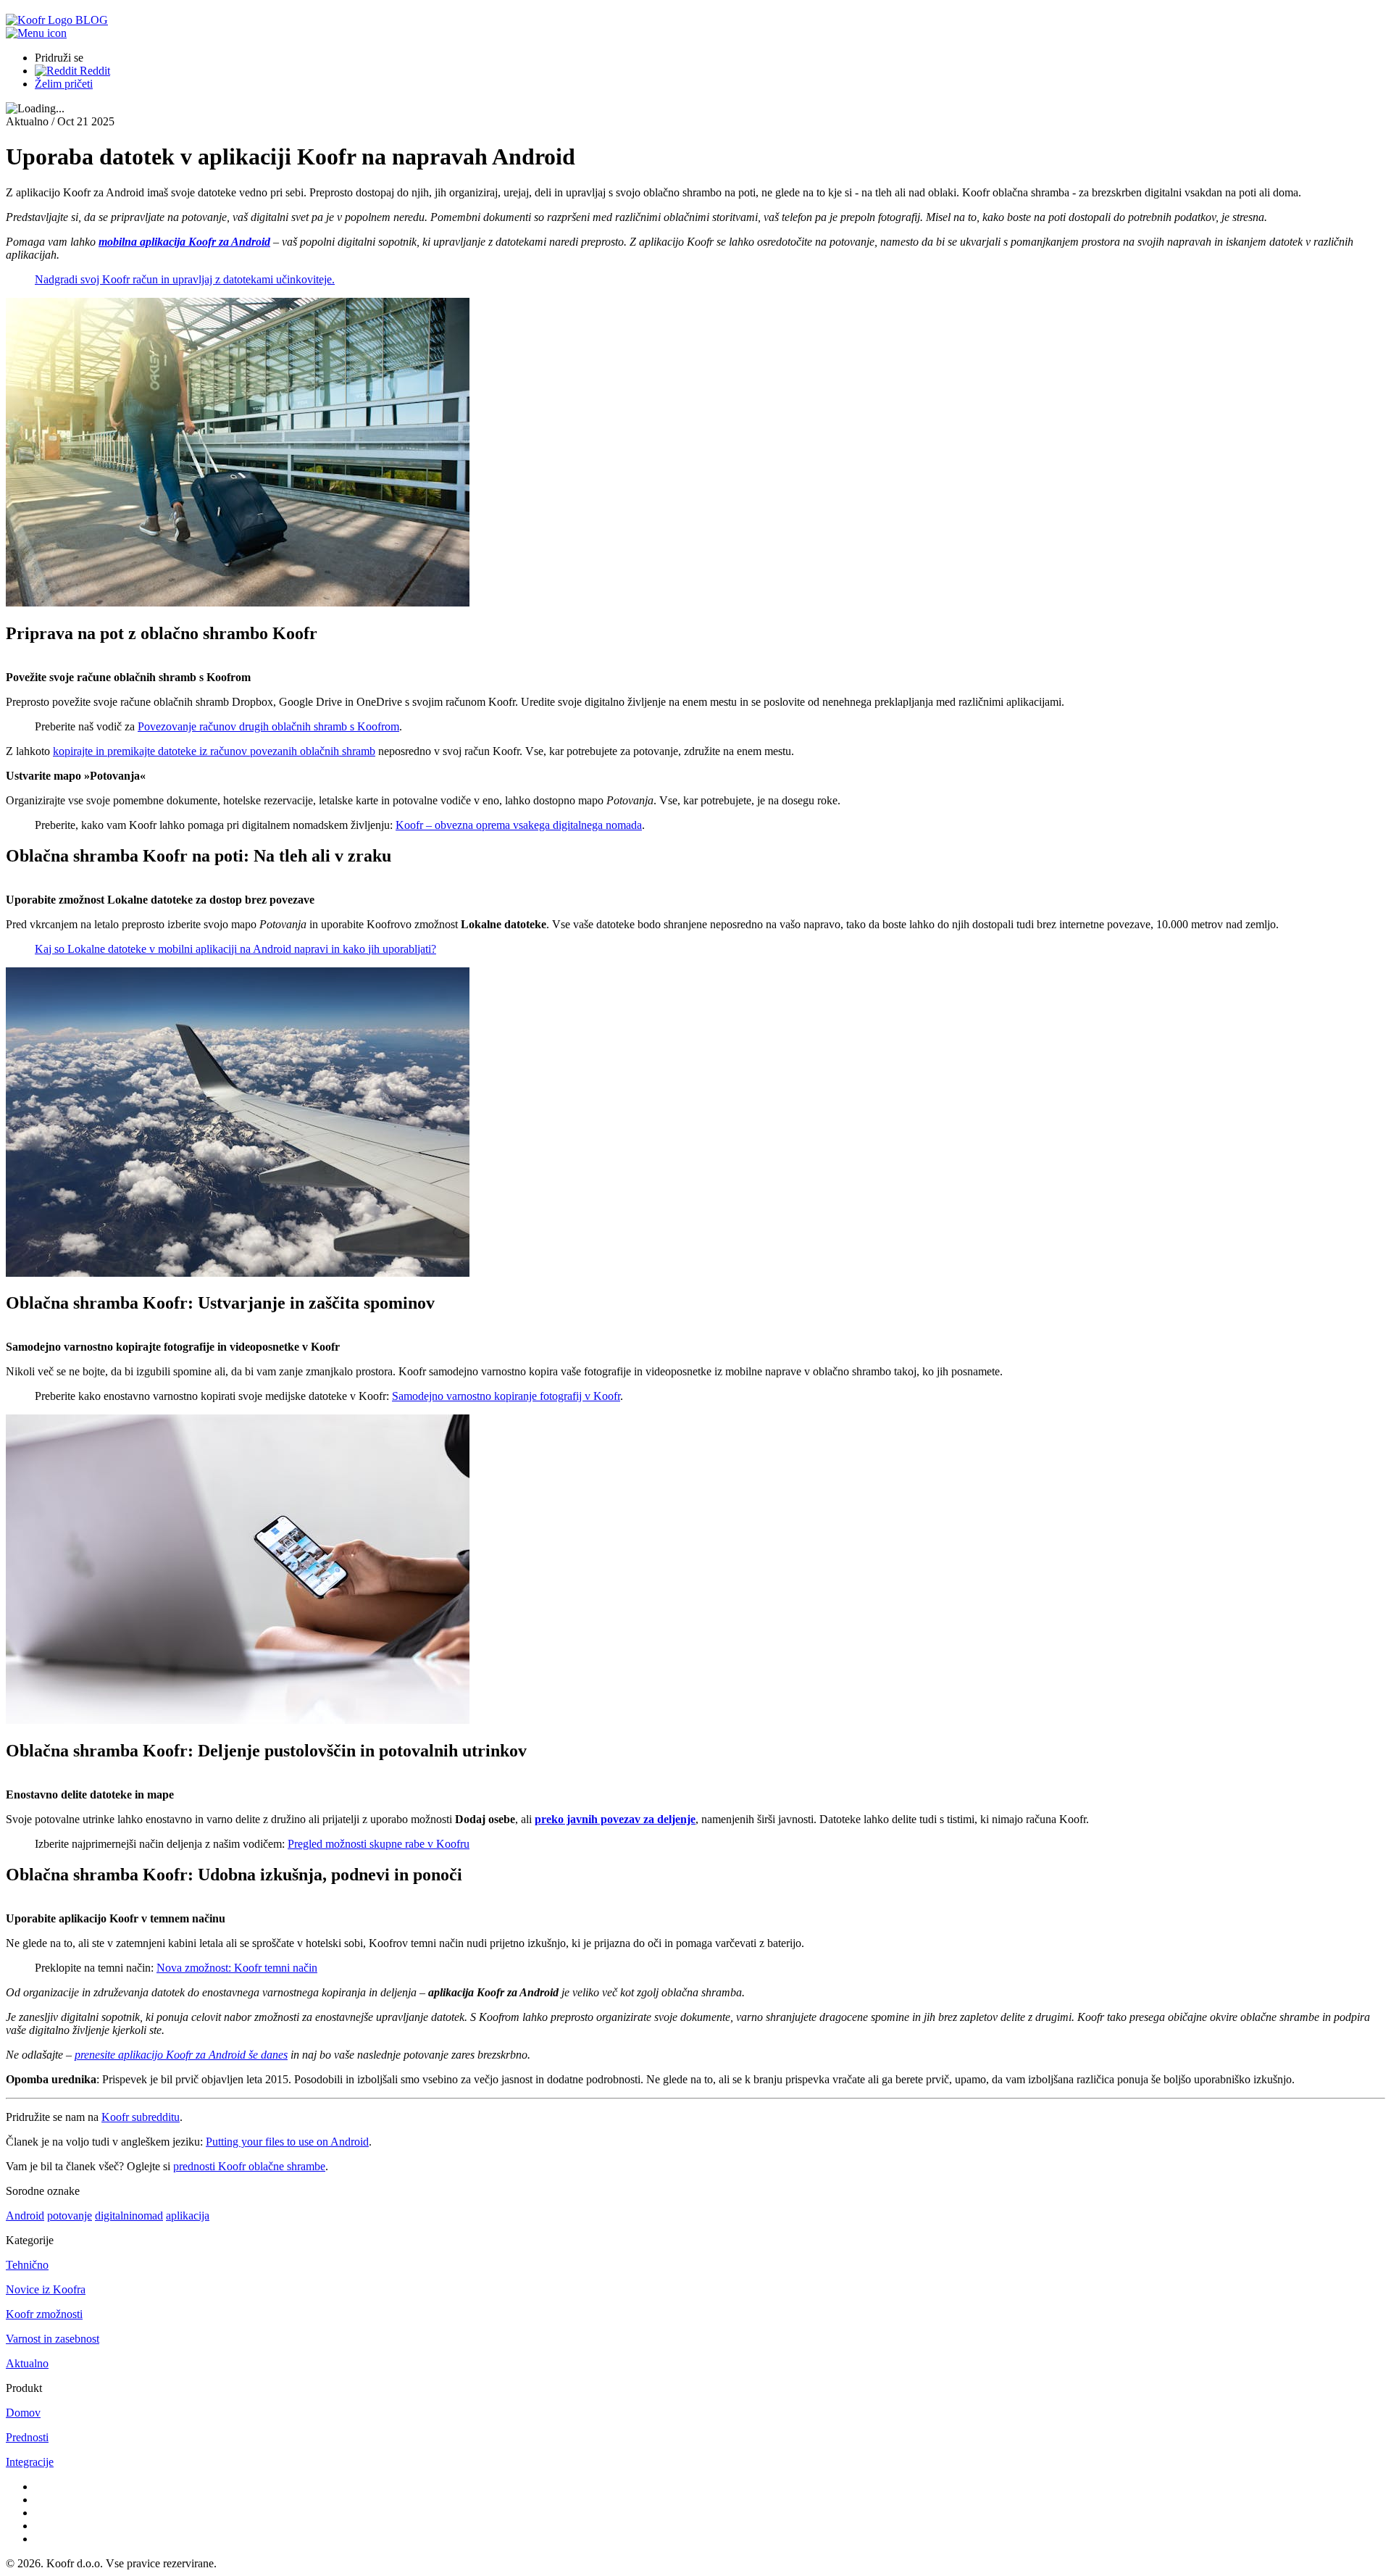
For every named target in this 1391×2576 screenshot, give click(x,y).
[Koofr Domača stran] (41, 20)
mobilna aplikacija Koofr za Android (184, 242)
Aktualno (27, 2363)
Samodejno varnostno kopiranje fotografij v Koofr (506, 1396)
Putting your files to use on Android (287, 2142)
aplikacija (188, 2216)
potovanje (70, 2216)
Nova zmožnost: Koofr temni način (237, 1968)
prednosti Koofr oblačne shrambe (249, 2166)
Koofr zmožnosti (44, 2314)
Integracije (30, 2462)
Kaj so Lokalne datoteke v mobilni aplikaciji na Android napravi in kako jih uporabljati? (235, 949)
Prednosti (27, 2437)
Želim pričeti (64, 84)
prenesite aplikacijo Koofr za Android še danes (181, 2055)
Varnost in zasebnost (53, 2339)
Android (25, 2216)
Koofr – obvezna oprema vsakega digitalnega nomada (519, 825)
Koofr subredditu (141, 2117)
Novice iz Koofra (46, 2289)
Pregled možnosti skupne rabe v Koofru (379, 1844)
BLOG (92, 20)
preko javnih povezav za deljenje (615, 1819)
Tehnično (27, 2265)
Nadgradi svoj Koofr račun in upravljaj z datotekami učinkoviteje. (185, 279)
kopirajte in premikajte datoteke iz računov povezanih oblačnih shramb (214, 751)
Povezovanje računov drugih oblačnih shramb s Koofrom (268, 726)
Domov (23, 2413)
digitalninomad (129, 2216)
